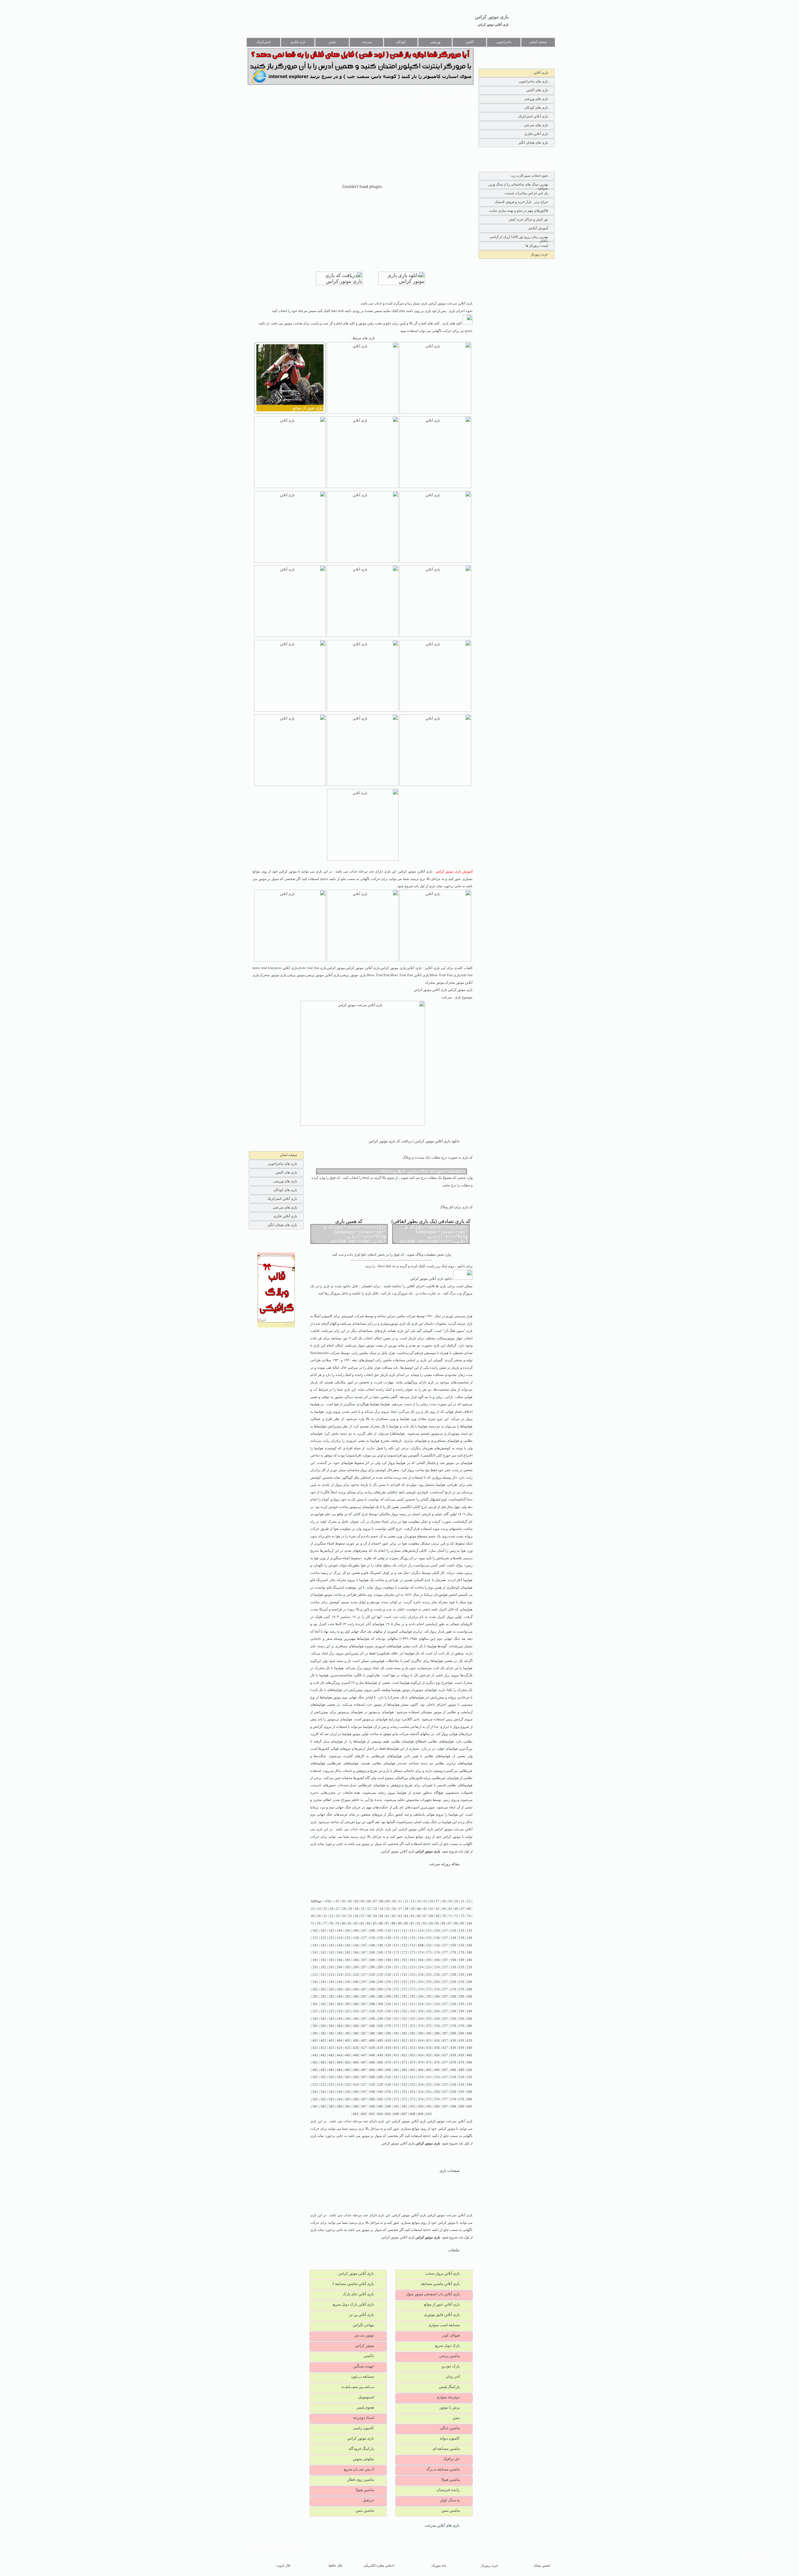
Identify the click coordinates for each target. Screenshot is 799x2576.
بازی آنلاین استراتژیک (533, 116)
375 (429, 2026)
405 (348, 2041)
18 (444, 1901)
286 (356, 1997)
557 (445, 2092)
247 (364, 1982)
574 (421, 2099)
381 (315, 2033)
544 (340, 2092)
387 (364, 2033)
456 (437, 2055)
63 (400, 1916)
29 (350, 1909)
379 (461, 2026)
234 (421, 1975)
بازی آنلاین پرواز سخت (442, 2273)
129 (380, 1938)
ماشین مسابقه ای (446, 2449)
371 (396, 2026)
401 (315, 2041)
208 (372, 1967)
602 (364, 2114)
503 (331, 2077)
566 (356, 2099)
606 (396, 2114)
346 (356, 2019)
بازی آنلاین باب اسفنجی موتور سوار (433, 2294)
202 (323, 1967)
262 (323, 1989)
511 (396, 2077)
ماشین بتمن (451, 2510)
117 (445, 1931)
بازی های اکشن (537, 90)
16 (431, 1901)
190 (388, 1960)
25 (325, 1909)
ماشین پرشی (449, 2356)
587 (364, 2106)
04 (356, 1901)
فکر (424, 1522)
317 (445, 2004)
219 (461, 1967)
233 (413, 1975)
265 (348, 1989)
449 (380, 2055)
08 (381, 1901)
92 (419, 1923)
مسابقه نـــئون (363, 2376)
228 (372, 1975)
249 (380, 1982)
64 (406, 1916)
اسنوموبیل (366, 2397)
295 (429, 1997)
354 (421, 2019)
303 (331, 2004)
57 (363, 1916)
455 (429, 2055)
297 (445, 1997)
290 (388, 1997)
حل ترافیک (451, 2459)
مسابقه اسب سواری (444, 2325)
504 (340, 2077)
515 (429, 2077)
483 (331, 2070)
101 (315, 1931)
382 (323, 2033)
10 (394, 1901)
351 (396, 2019)
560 (469, 2092)
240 (469, 1975)
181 (315, 1960)
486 (356, 2070)
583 (331, 2106)
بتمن (456, 2418)
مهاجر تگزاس (363, 2325)
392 (404, 2033)
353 (413, 2019)
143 (331, 1945)
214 (421, 1967)
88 (394, 1923)
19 (450, 1901)
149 (380, 1945)
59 (375, 1916)
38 (406, 1909)
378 (453, 2026)
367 (364, 2026)
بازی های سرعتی (536, 125)
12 (406, 1901)
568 (372, 2099)
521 (315, 2085)
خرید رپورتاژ (539, 254)
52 (331, 1916)
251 (396, 1982)
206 (356, 1967)
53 (338, 1916)
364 (340, 2026)
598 (453, 2106)
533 (413, 2085)
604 (380, 2114)
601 (356, 2114)
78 (331, 1923)
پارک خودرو (451, 2366)
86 (381, 1923)
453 (413, 2055)
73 (463, 1916)
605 (388, 2114)
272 (404, 1989)
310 (388, 2004)
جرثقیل (368, 2500)
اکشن (469, 42)
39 (413, 1909)
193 (413, 1960)
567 (364, 2099)
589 (380, 2106)
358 (453, 2019)
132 (404, 1938)
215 (429, 1967)
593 (413, 2106)
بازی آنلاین (541, 72)
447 (364, 2055)
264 (340, 1989)
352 (404, 2019)
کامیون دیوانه (450, 2438)
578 (453, 2099)
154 (421, 1945)
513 (413, 2077)
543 (331, 2092)
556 (437, 2092)
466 (356, 2062)
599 (461, 2106)
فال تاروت (283, 2566)
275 (429, 1989)
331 (396, 2011)
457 (445, 2055)
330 (388, 2011)
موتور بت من (364, 2335)
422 (323, 2048)
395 (429, 2033)
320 (469, 2004)
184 (340, 1960)
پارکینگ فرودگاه (361, 2449)
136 (437, 1938)
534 (421, 2085)
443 (331, 2055)
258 (453, 1982)
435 (429, 2048)
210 (388, 1967)
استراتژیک (263, 42)
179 (461, 1953)
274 (421, 1989)
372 (404, 2026)
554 (421, 2092)
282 (323, 1997)
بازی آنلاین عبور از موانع (442, 2304)
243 (331, 1982)
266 (356, 1989)
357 (445, 2019)
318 (453, 2004)
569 (380, 2099)
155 (429, 1945)
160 (469, 1945)
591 (396, 2106)
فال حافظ (335, 2566)
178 (453, 1953)
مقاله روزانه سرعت (444, 1864)
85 (375, 1923)
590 (388, 2106)
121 (315, 1938)
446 (356, 2055)
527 (364, 2085)
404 (340, 2041)
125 (348, 1938)
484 (340, 2070)
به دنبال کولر (450, 2500)
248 (372, 1982)
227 (364, 1975)
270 (388, 1989)
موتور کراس (364, 2346)
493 (413, 2070)
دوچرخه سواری (448, 2397)
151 (396, 1945)
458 (453, 2055)
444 (340, 2055)
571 (396, 2099)
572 (404, 2099)
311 (396, 2004)
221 (315, 1975)
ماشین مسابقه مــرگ (443, 2469)
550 (388, 2092)
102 (323, 1931)
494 (421, 2070)
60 (381, 1916)
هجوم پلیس (365, 2407)
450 (388, 2055)
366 (356, 2026)
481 (315, 2070)
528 (372, 2085)
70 (444, 1916)
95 (437, 1923)
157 (445, 1945)
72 (456, 1916)
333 (413, 2011)
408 (372, 2041)
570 (388, 2099)
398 (453, 2033)
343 (331, 2019)
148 (372, 1945)
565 (348, 2099)
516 (437, 2077)
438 (453, 2048)
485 (348, 2070)
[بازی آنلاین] (435, 413)
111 (396, 1931)
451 (396, 2055)
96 (444, 1923)
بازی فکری (298, 42)
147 (364, 1945)
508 (372, 2077)
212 (404, 1967)
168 (372, 1953)
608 (413, 2114)
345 (348, 2019)
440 (469, 2048)
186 (356, 1960)
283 (331, 1997)
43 (438, 1909)
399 (461, 2033)
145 (348, 1945)
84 (369, 1923)
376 (437, 2026)
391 (396, 2033)
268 (372, 1989)
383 (331, 2033)
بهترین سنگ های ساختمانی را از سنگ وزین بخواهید (518, 186)
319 (461, 2004)
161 (315, 1953)
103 (331, 1931)
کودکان (401, 42)
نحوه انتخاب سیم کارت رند (529, 176)
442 (323, 2055)
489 (380, 2070)
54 (344, 1916)
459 (461, 2055)
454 (421, 2055)
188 (372, 1960)
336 (437, 2011)
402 (323, 2041)
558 (453, 2092)
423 (331, 2048)
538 (453, 2085)
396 (437, 2033)
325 (348, 2011)
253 (413, 1982)
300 (469, 1997)
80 (344, 1923)
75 (312, 1923)
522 (323, 2085)
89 (400, 1923)
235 (429, 1975)
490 (388, 2070)
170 (388, 1953)
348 (372, 2019)
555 (429, 2092)
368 (372, 2026)
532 (404, 2085)
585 (348, 2106)
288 (372, 1997)
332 (404, 2011)
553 (413, 2092)
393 (413, 2033)
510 (388, 2077)
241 (315, 1982)
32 (369, 1909)
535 (429, 2085)
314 (421, 2004)
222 (323, 1975)
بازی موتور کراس (360, 2438)
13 (413, 1901)
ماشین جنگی (450, 2428)
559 (461, 2092)
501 (315, 2077)
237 (445, 1975)
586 (356, 2106)
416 (437, 2041)
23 (313, 1909)
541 (315, 2092)
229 (380, 1975)
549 (380, 2092)
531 (396, 2085)
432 (404, 2048)
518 (453, 2077)
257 (445, 1982)
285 (348, 1997)
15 (425, 1901)
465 (348, 2062)
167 (364, 1953)
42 (431, 1909)
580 (469, 2099)
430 (388, 2048)
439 (461, 2048)
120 (469, 1931)
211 (396, 1967)
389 (380, 2033)
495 (429, 2070)
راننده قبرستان (448, 2490)
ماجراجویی (504, 42)
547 (364, 2092)
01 (338, 1901)
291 (396, 1997)
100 (469, 1923)
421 (315, 2048)
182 (323, 1960)
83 (362, 1923)
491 (396, 2070)
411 (396, 2041)
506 (356, 2077)
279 (461, 1989)
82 (356, 1923)
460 (469, 2055)
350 (388, 2019)
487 (364, 2070)
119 (461, 1931)
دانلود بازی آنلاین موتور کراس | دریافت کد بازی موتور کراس (414, 1141)
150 (388, 1945)
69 (438, 1916)
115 (429, 1931)
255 (429, 1982)
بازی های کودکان (536, 107)
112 (404, 1931)
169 (380, 1953)
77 (325, 1923)
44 (444, 1909)
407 (364, 2041)
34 (381, 1909)
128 (372, 1938)
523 (331, 2085)
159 (461, 1945)
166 (356, 1953)
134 (421, 1938)
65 (413, 1916)
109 (380, 1931)
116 (437, 1931)
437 (445, 2048)
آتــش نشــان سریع (359, 2469)
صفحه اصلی (538, 42)
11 (400, 1901)
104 (340, 1931)
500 (469, 2070)
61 (388, 1916)
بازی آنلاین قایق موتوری (442, 2315)
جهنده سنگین (364, 2366)
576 (437, 2099)
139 (461, 1938)
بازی (414, 1324)
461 (315, 2062)
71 (450, 1916)
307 (364, 2004)
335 (429, 2011)
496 (437, 2070)
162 (323, 1953)
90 (406, 1923)
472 (404, 2062)
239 (461, 1975)
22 (469, 1901)
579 (461, 2099)
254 (421, 1982)
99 (462, 1923)
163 (331, 1953)
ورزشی (435, 42)
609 (421, 2114)
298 (453, 1997)
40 (419, 1909)
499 (461, 2070)
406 (356, 2041)
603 (372, 2114)
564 (340, 2099)
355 (429, 2019)
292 (404, 1997)
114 (421, 1931)
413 (413, 2041)
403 (331, 2041)
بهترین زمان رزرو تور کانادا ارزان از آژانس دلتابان (519, 238)
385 (348, 2033)
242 (323, 1982)
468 (372, 2062)
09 (388, 1901)
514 (421, 2077)
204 (340, 1967)
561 (315, 2099)
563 (331, 2099)
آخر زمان (453, 2376)
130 (388, 1938)
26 (331, 1909)
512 (404, 2077)
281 (315, 1997)
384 (340, 2033)
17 (438, 1901)
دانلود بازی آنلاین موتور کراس (432, 1279)
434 (421, 2048)
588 (372, 2106)
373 (413, 2026)
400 (469, 2033)
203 (331, 1967)
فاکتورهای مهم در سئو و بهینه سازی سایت (519, 210)
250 (388, 1982)
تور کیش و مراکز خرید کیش (528, 219)
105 (348, 1931)
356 (437, 2019)
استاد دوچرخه (363, 2418)
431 (396, 2048)
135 (429, 1938)
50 (319, 1916)
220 (469, 1967)
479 (461, 2062)
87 (387, 1923)
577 (445, 2099)
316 (437, 2004)
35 (388, 1909)
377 (445, 2026)
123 (331, 1938)
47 (463, 1909)
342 (323, 2019)
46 (456, 1909)
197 (445, 1960)
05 (363, 1901)
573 (413, 2099)
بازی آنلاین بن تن (361, 2315)
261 (315, 1989)
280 (469, 1989)
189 (380, 1960)
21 (463, 1901)
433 (413, 2048)
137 (445, 1938)
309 (380, 2004)
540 (469, 2085)
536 (437, 2085)
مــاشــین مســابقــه (358, 2387)
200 (469, 1960)
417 (445, 2041)
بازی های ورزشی (536, 99)
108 (372, 1931)
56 (356, 1916)
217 (445, 1967)
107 (364, 1931)
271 (396, 1989)
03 (350, 1901)
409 (380, 2041)
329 (380, 2011)
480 (469, 2062)
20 (456, 1901)
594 (421, 2106)
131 (396, 1938)
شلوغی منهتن (363, 2459)
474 (421, 2062)
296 (437, 1997)
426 (356, 2048)
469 (380, 2062)
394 (421, 2033)
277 (445, 1989)
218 (453, 1967)
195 (429, 1960)
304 (340, 2004)
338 (453, 2011)
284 (340, 1997)
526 (356, 2085)
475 (429, 2062)
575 (429, 2099)
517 (445, 2077)
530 (388, 2085)
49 (313, 1916)
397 (445, 2033)
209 (380, 1967)
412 (404, 2041)
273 (413, 1989)
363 (331, 2026)
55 (350, 1916)
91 (412, 1923)
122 (323, 1938)
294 (421, 1997)
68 (431, 1916)
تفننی (332, 42)
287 (364, 1997)
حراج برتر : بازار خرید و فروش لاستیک (521, 202)
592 (404, 2106)
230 (388, 1975)
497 (445, 2070)
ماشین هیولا (451, 2480)
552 (404, 2092)
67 (425, 1916)
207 (364, 1967)
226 (356, 1975)
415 (429, 2041)
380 (469, 2026)
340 (469, 2011)
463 (331, 2062)
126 (356, 1938)
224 (340, 1975)
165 (348, 1953)
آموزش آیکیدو (538, 228)
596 (437, 2106)
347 (364, 2019)
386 (356, 2033)
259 (461, 1982)
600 (469, 2106)
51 (325, 1916)
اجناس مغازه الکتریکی (379, 2566)
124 (340, 1938)
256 (437, 1982)
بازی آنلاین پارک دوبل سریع (353, 2304)
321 (315, 2011)
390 (388, 2033)
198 (453, 1960)
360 (469, 2019)
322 (323, 2011)
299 (461, 1997)
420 (469, 2041)
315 (429, 2004)
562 (323, 2099)
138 (453, 1938)
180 (469, 1953)
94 (431, 1923)
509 (380, 2077)
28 (344, 1909)
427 (364, 2048)
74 (469, 1916)
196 (437, 1960)
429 (380, 2048)
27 (338, 1909)
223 (331, 1975)
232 (404, 1975)
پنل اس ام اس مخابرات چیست (526, 193)
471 (396, 2062)
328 (372, 2011)
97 (450, 1923)
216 (437, 1967)
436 (437, 2048)
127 (364, 1938)
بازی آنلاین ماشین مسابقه (440, 2284)
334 (421, 2011)
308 (372, 2004)
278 (453, 1989)
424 (340, 2048)
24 (319, 1909)
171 (396, 1953)
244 (340, 1982)
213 (413, 1967)
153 (413, 1945)
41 (425, 1909)
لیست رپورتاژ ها (537, 245)
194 (421, 1960)
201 (315, 1967)
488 (372, 2070)
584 (340, 2106)
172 (404, 1953)
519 (461, 2077)
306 (356, 2004)
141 (315, 1945)
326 (356, 2011)
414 (421, 2041)
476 (437, 2062)
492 (404, 2070)
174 (421, 1953)
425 (348, 2048)
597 (445, 2106)
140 (469, 1938)
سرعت (367, 42)
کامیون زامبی (363, 2428)
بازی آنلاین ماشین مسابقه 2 (353, 2284)
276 (437, 1989)
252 (404, 1982)
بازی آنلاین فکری (536, 134)
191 (396, 1960)
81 (350, 1923)
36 (394, 1909)
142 (323, 1945)
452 (404, 2055)
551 (396, 2092)
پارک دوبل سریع (447, 2346)
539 (461, 2085)
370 (388, 2026)
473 (413, 2062)
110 (388, 1931)
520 (469, 2077)
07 (375, 1901)
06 (369, 1901)
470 (388, 2062)
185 (348, 1960)
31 (363, 1909)
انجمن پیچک (542, 2566)
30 (356, 1909)
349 (380, 2019)
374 (421, 2026)
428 (372, 2048)
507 (364, 2077)
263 (331, 1989)
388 (372, 2033)
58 (369, 1916)
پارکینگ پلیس (449, 2387)
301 (315, 2004)
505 (348, 2077)
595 (429, 2106)
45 (450, 1909)
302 (323, 2004)
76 (319, 1923)
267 (364, 1989)
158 (453, 1945)
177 (445, 1953)
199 (461, 1960)
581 (315, 2106)
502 (323, 2077)
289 (380, 1997)
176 (437, 1953)
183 (331, 1960)
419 (461, 2041)
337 (445, 2011)
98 (456, 1923)
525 (348, 2085)
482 (323, 2070)
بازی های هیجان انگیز (533, 142)
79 (337, 1923)
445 (348, 2055)
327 (364, 2011)
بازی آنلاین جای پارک (358, 2294)
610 (429, 2114)
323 (331, 2011)
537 (445, 2085)
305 (348, 2004)
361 (315, 2026)
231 (396, 1975)
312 (404, 2004)
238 (453, 1975)
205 (348, 1967)
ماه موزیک (439, 2566)
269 (380, 1989)
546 (356, 2092)
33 (375, 1909)
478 (453, 2062)
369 (380, 2026)
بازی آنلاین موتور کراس (493, 25)
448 (372, 2055)
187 (364, 1960)
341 (315, 2019)
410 (388, 2041)
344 (340, 2019)
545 (348, 2092)
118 (453, 1931)
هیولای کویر (451, 2335)
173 (413, 1953)
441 (315, 2055)
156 (437, 1945)
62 (394, 1916)
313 (413, 2004)
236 (437, 1975)
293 (413, 1997)
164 (340, 1953)
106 (356, 1931)
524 (340, 2085)
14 (419, 1901)
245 (348, 1982)
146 (356, 1945)
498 (453, 2070)
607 (404, 2114)
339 (461, 2011)
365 (348, 2026)
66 (419, 1916)
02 (344, 1901)
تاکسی (369, 2356)
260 (469, 1982)
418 (453, 2041)
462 (323, 2062)
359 (461, 2019)
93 (425, 1923)
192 (404, 1960)
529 (380, 2085)
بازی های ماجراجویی (533, 81)
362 (323, 2026)
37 (400, 1909)
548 (372, 2092)
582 (323, 2106)
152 (404, 1945)
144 (340, 1945)
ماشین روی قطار (360, 2480)
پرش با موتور (450, 2407)
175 (429, 1953)
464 (340, 2062)
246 (356, 1982)
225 (348, 1975)
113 (413, 1931)
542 (323, 2092)
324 (340, 2011)
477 (445, 2062)
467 (364, 2062)
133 (413, 1938)
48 (469, 1909)
